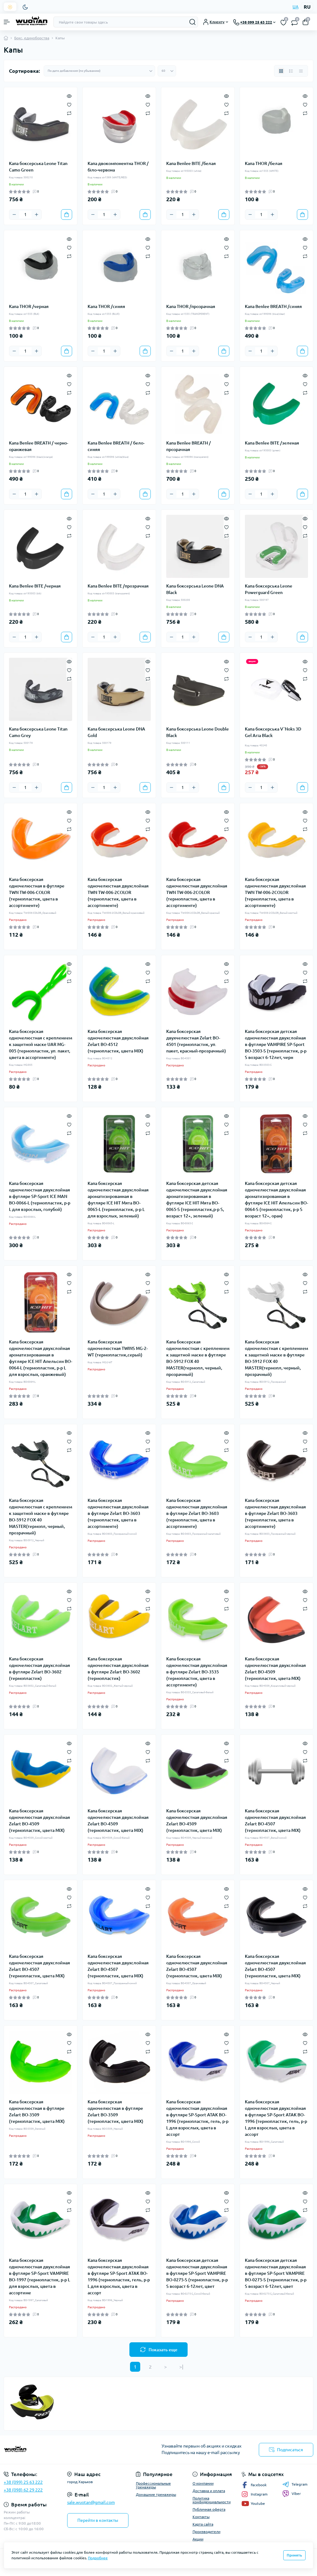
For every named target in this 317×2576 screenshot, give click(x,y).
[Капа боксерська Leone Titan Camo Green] (41, 124)
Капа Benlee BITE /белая (191, 163)
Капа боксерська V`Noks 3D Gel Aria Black (273, 732)
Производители (206, 2532)
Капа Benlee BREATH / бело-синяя (116, 446)
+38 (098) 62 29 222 (23, 2490)
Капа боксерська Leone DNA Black (195, 589)
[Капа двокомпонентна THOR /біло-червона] (119, 124)
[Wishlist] (69, 104)
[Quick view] (69, 95)
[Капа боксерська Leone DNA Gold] (119, 689)
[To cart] (67, 215)
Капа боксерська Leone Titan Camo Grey (38, 732)
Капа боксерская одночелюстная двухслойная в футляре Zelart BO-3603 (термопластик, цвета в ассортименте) (118, 1513)
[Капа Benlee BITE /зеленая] (276, 403)
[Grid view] (281, 71)
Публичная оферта (209, 2509)
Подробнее (98, 2558)
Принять (294, 2555)
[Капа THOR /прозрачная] (198, 267)
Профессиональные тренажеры (153, 2485)
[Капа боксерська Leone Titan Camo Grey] (41, 689)
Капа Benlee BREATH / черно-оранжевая (39, 446)
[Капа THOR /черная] (41, 267)
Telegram (300, 2484)
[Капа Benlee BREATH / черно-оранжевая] (41, 403)
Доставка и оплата (209, 2491)
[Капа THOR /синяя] (119, 267)
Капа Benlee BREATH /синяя (273, 306)
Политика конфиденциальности (212, 2500)
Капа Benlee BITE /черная (35, 586)
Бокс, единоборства (32, 38)
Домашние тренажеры (156, 2494)
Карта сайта (203, 2524)
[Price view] (301, 71)
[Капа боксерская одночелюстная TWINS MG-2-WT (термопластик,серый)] (119, 1302)
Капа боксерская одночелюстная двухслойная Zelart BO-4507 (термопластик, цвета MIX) (275, 1821)
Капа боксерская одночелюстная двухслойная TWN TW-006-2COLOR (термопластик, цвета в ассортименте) (118, 892)
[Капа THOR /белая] (276, 124)
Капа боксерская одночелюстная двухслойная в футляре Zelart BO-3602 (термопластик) (39, 1669)
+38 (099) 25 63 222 (23, 2482)
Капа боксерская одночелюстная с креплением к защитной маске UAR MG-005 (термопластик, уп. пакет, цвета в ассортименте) (41, 1044)
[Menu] (7, 22)
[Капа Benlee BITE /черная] (41, 546)
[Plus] (37, 215)
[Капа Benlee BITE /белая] (198, 124)
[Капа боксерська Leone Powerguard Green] (276, 546)
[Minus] (14, 215)
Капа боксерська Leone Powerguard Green (269, 589)
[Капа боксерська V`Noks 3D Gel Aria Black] (276, 689)
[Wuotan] (53, 2450)
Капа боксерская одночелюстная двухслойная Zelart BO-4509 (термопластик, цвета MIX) (275, 1669)
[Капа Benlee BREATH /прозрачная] (198, 403)
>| (181, 2367)
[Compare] (69, 113)
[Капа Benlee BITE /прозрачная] (119, 546)
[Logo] (32, 22)
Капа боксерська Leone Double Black (198, 732)
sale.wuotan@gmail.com (91, 2502)
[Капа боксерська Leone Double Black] (198, 689)
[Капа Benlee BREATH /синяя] (276, 267)
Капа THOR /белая (264, 163)
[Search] (193, 22)
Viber (296, 2494)
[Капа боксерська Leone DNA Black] (198, 546)
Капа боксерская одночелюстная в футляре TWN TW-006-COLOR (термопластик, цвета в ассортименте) (37, 892)
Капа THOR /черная (29, 306)
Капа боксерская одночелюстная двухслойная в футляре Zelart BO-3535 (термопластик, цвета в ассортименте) (197, 1672)
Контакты (201, 2517)
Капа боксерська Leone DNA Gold (116, 732)
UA (295, 7)
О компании (203, 2483)
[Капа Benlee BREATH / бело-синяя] (119, 403)
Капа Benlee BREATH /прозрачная (189, 446)
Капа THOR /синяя (106, 306)
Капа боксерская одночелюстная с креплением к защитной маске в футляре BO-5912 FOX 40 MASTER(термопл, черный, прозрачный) (198, 1358)
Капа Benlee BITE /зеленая (272, 443)
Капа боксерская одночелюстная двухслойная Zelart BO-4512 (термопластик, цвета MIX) (118, 1041)
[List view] (291, 71)
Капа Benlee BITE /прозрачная (118, 586)
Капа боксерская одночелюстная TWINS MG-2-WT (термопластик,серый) (118, 1348)
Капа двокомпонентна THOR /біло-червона (118, 167)
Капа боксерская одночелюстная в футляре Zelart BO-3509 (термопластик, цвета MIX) (37, 2112)
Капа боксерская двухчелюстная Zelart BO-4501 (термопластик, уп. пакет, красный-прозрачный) (196, 1041)
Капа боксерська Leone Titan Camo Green (38, 167)
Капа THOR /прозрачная (191, 306)
